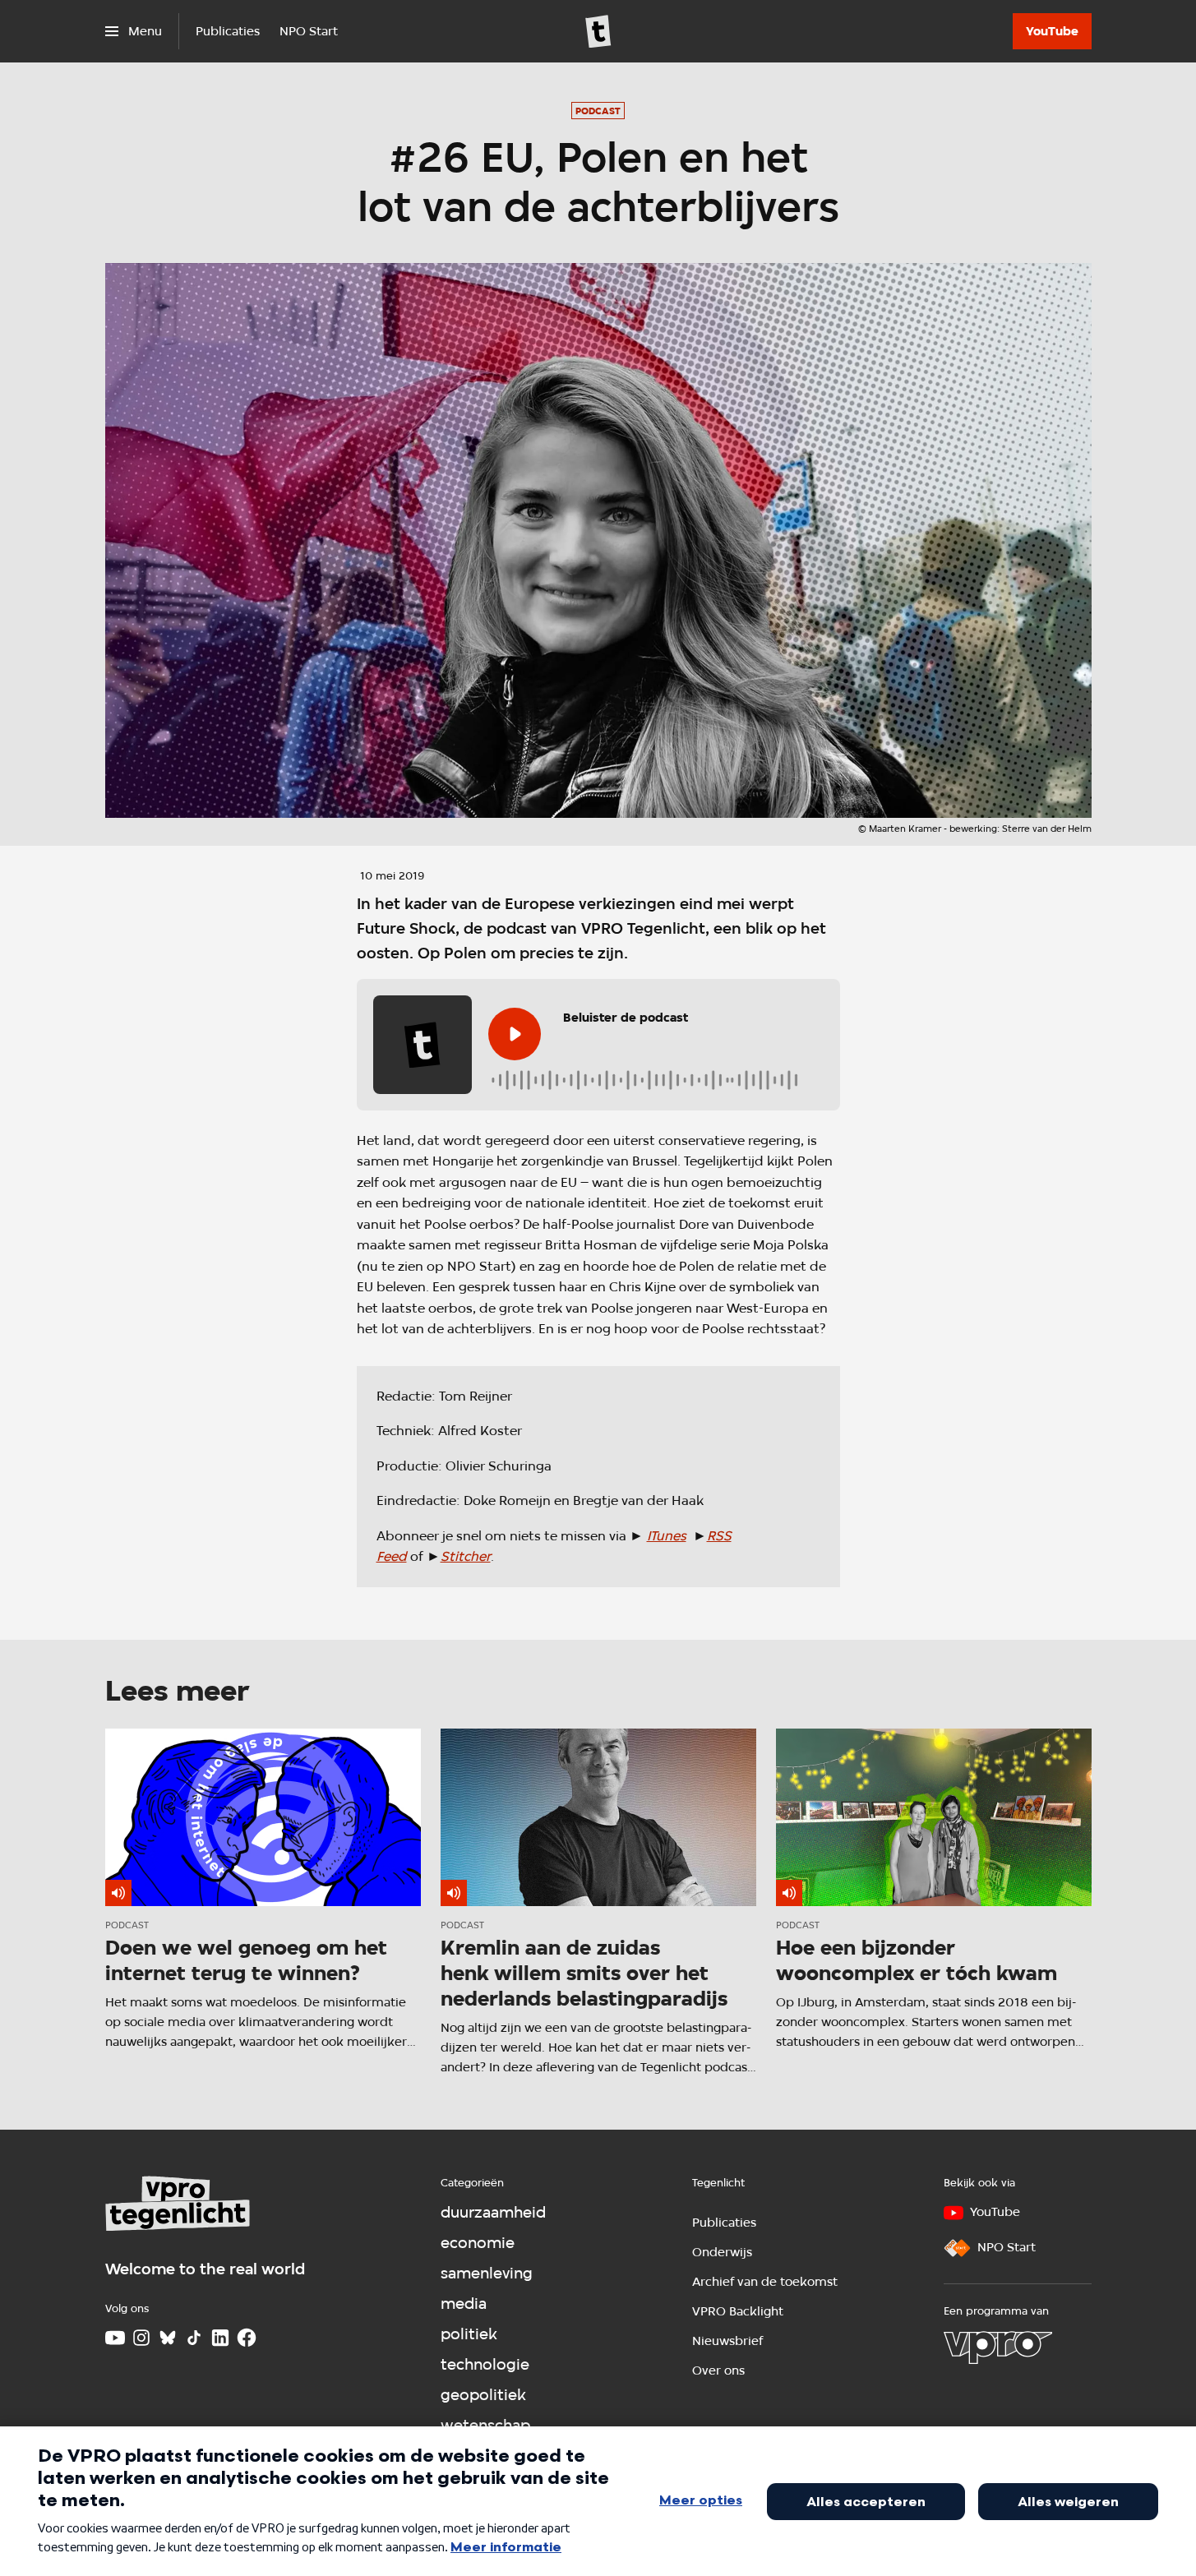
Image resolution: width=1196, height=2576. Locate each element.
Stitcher (466, 1556)
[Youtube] (115, 2338)
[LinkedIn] (220, 2338)
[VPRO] (998, 2347)
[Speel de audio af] (515, 1034)
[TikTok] (194, 2338)
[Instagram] (141, 2338)
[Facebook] (247, 2338)
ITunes (667, 1536)
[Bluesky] (168, 2338)
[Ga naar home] (598, 31)
